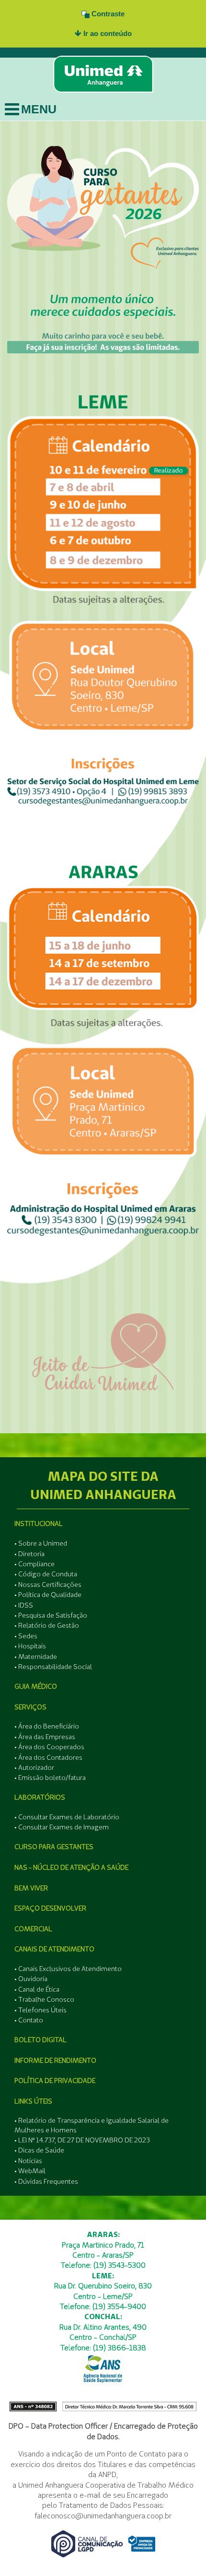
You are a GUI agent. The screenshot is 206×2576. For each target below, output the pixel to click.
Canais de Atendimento (54, 1949)
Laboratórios (40, 1797)
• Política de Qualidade (48, 1595)
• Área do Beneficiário (47, 1726)
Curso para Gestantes (54, 1847)
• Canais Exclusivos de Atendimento (68, 1969)
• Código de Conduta (46, 1574)
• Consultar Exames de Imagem (62, 1827)
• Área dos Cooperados (49, 1747)
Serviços (30, 1707)
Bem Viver (31, 1888)
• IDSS (24, 1605)
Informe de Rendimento (55, 2060)
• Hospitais (30, 1646)
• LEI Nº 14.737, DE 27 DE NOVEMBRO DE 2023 (82, 2140)
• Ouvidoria (31, 1979)
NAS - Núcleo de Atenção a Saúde (71, 1867)
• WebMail (30, 2171)
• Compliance (34, 1564)
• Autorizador (34, 1767)
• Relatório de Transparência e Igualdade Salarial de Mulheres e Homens (92, 2125)
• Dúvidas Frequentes (46, 2181)
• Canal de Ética (37, 1989)
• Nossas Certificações (48, 1584)
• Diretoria (29, 1554)
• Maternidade (36, 1657)
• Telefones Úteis (40, 2010)
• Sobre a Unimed (41, 1543)
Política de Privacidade (55, 2080)
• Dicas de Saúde (39, 2150)
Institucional (39, 1524)
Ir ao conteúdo (107, 33)
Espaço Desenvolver (50, 1908)
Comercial (33, 1929)
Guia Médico (36, 1686)
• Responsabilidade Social (53, 1667)
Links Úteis (33, 2101)
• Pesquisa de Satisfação (51, 1615)
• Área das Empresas (45, 1737)
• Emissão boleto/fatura (50, 1778)
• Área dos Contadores (48, 1757)
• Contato (29, 2020)
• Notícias (28, 2161)
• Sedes (26, 1636)
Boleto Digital (40, 2040)
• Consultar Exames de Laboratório (67, 1817)
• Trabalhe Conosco (44, 1999)
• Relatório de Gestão (47, 1625)
